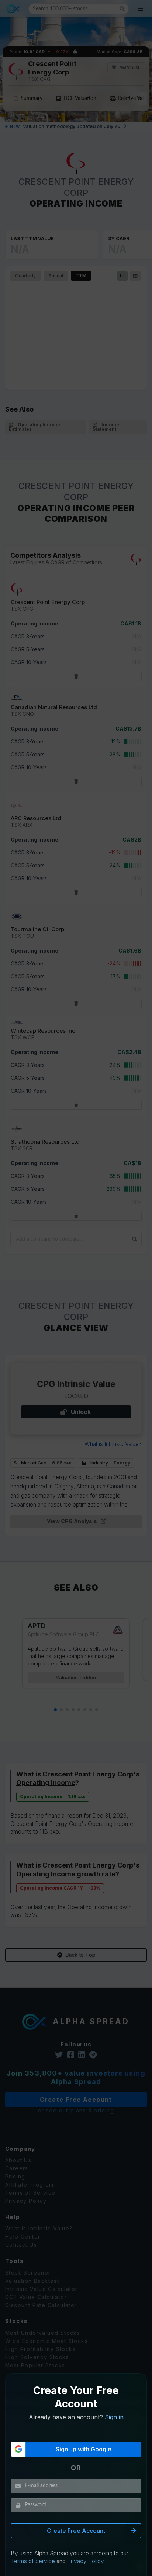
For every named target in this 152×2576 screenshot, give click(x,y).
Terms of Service (33, 2561)
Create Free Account (76, 2531)
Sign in (114, 2417)
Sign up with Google (84, 2449)
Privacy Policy (85, 2561)
